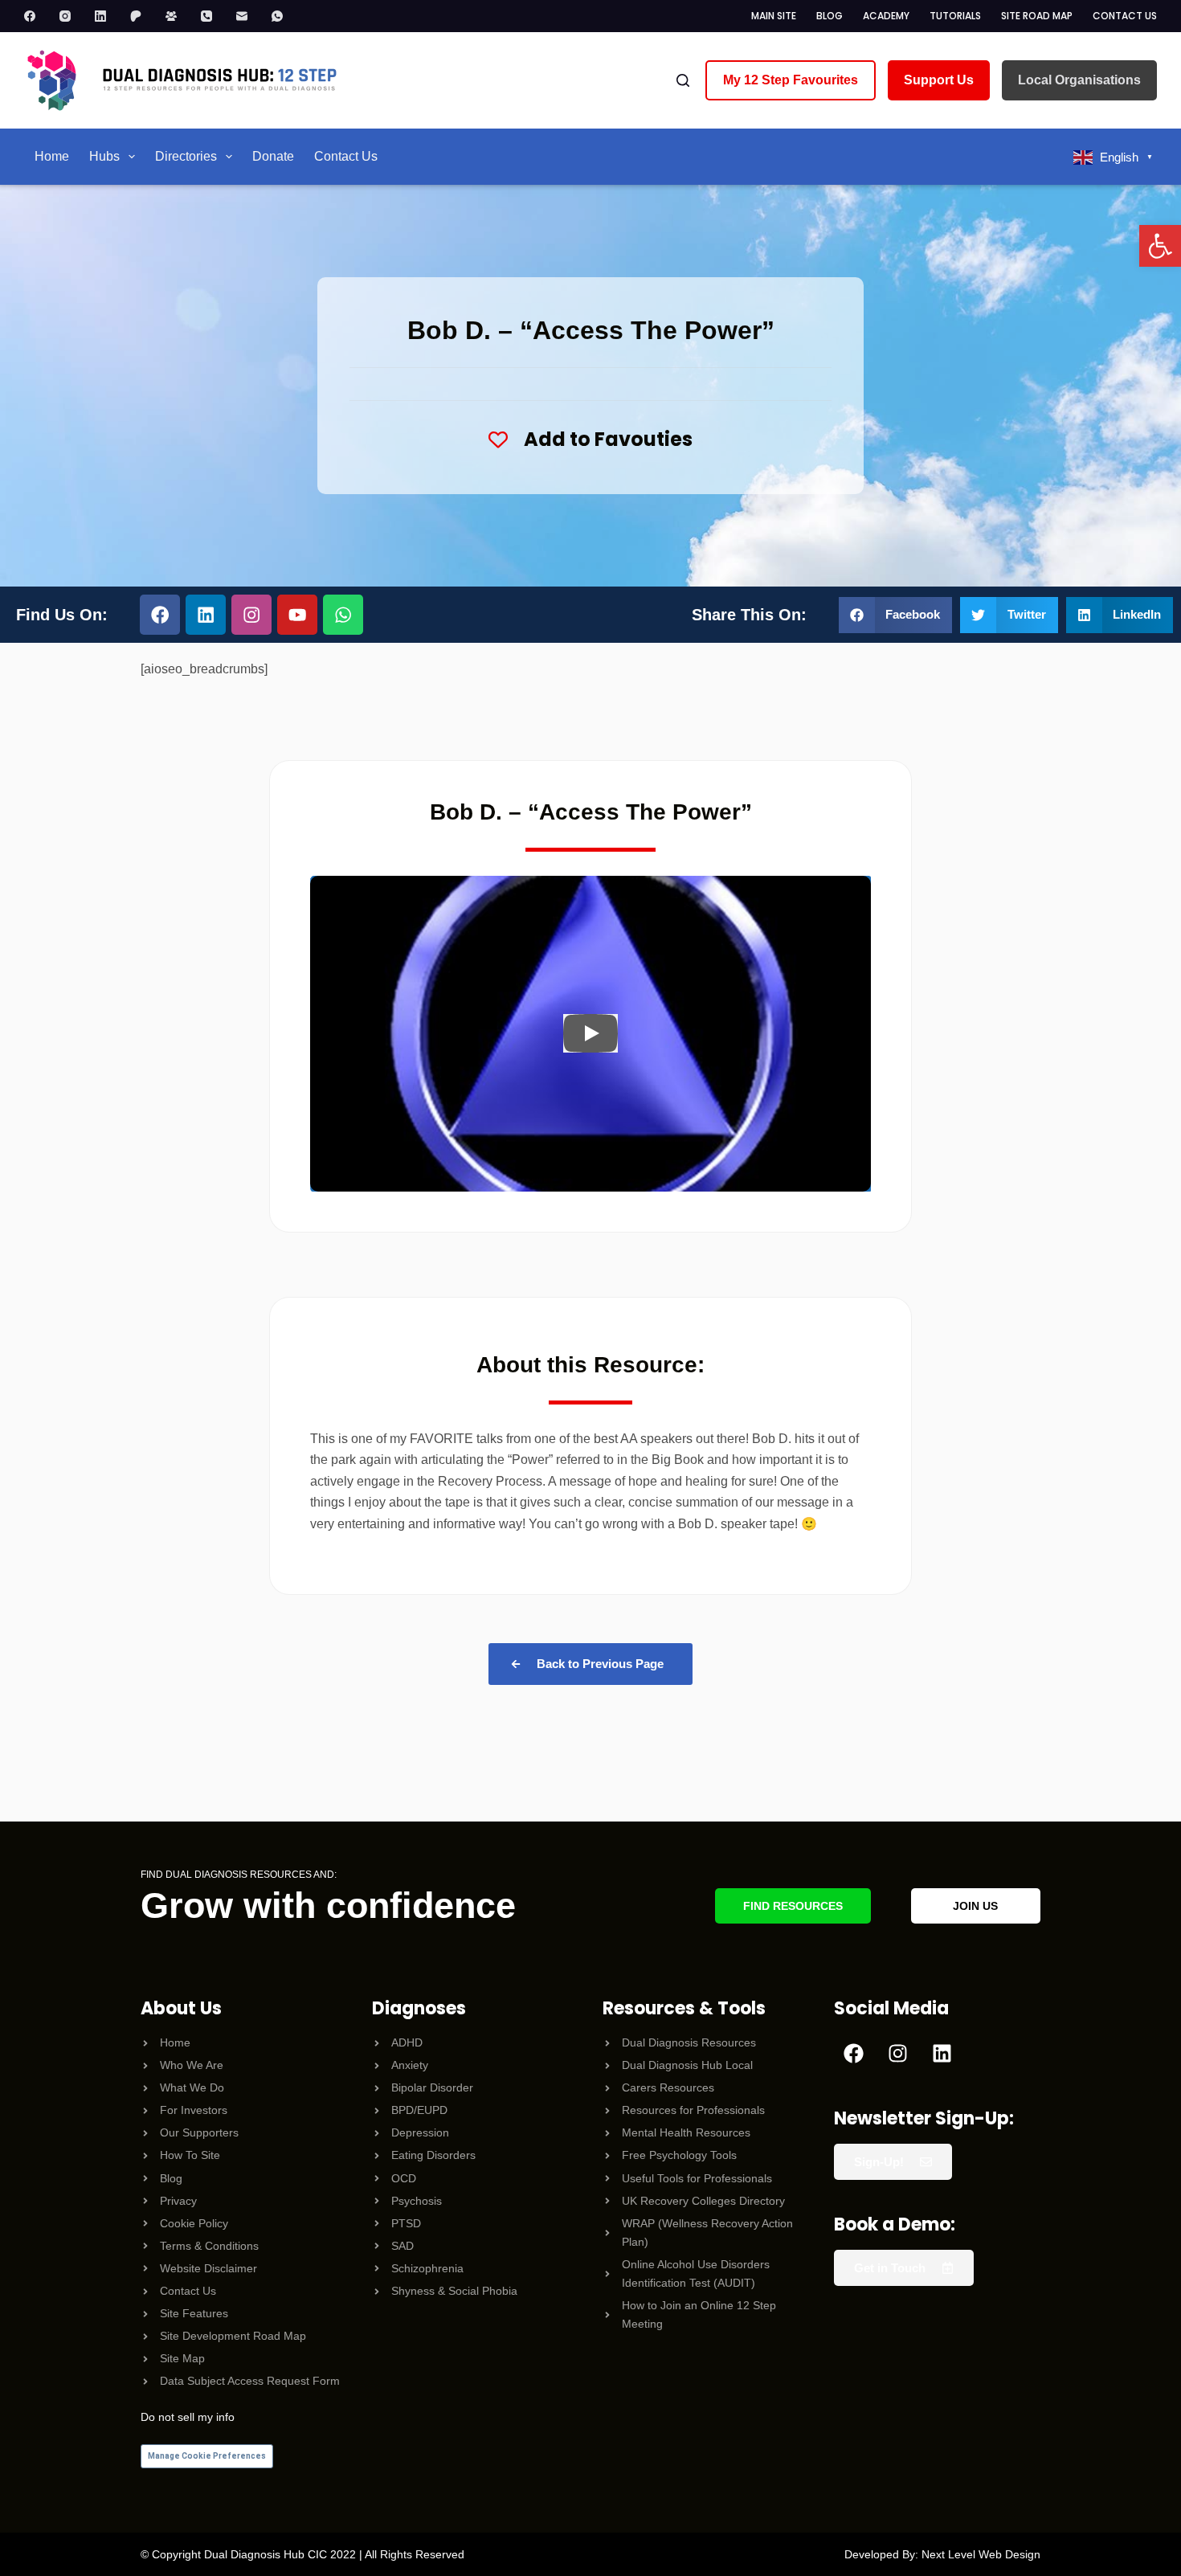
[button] (1160, 246)
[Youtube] (297, 615)
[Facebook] (38, 16)
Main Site (774, 16)
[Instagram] (73, 16)
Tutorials (955, 16)
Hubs (104, 156)
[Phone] (215, 16)
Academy (886, 16)
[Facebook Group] (179, 16)
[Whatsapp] (343, 615)
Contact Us (1125, 16)
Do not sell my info (188, 2417)
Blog (830, 16)
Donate (273, 156)
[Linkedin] (206, 615)
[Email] (250, 16)
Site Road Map (1037, 16)
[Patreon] (144, 16)
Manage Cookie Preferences (207, 2456)
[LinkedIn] (108, 16)
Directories (186, 156)
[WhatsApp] (285, 16)
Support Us (939, 80)
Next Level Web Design (981, 2554)
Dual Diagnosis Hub (254, 2554)
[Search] (683, 80)
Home (52, 156)
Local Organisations (1079, 80)
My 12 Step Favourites (791, 80)
